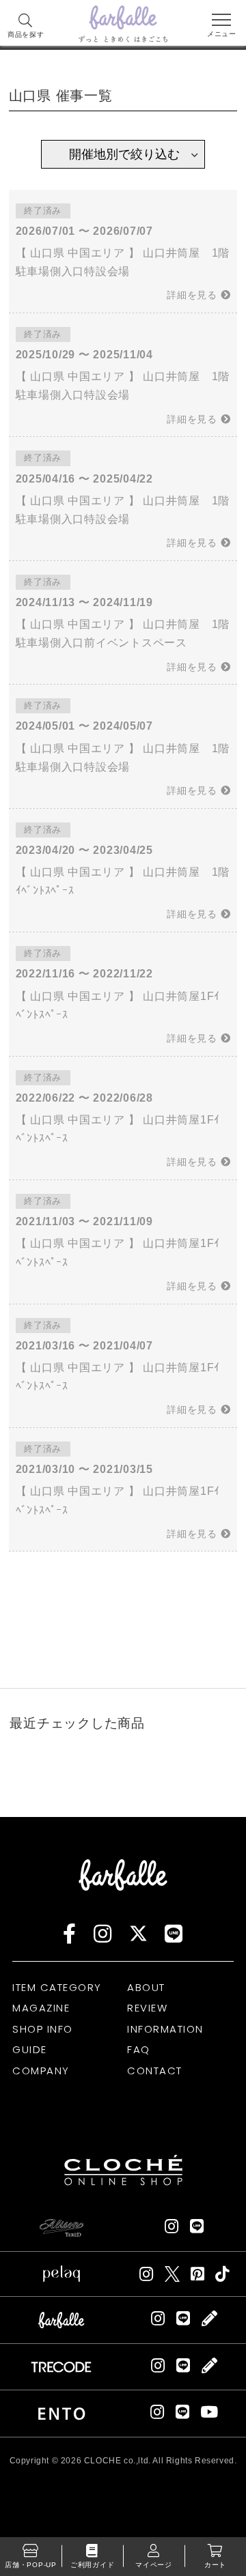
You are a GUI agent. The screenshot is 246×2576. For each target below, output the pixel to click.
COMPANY (41, 2071)
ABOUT (146, 1987)
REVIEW (147, 2008)
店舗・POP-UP (31, 2565)
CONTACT (155, 2071)
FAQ (139, 2049)
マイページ (154, 2565)
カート (215, 2565)
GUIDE (30, 2049)
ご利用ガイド (93, 2565)
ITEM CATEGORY (57, 1987)
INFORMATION (165, 2029)
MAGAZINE (41, 2008)
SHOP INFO (43, 2029)
